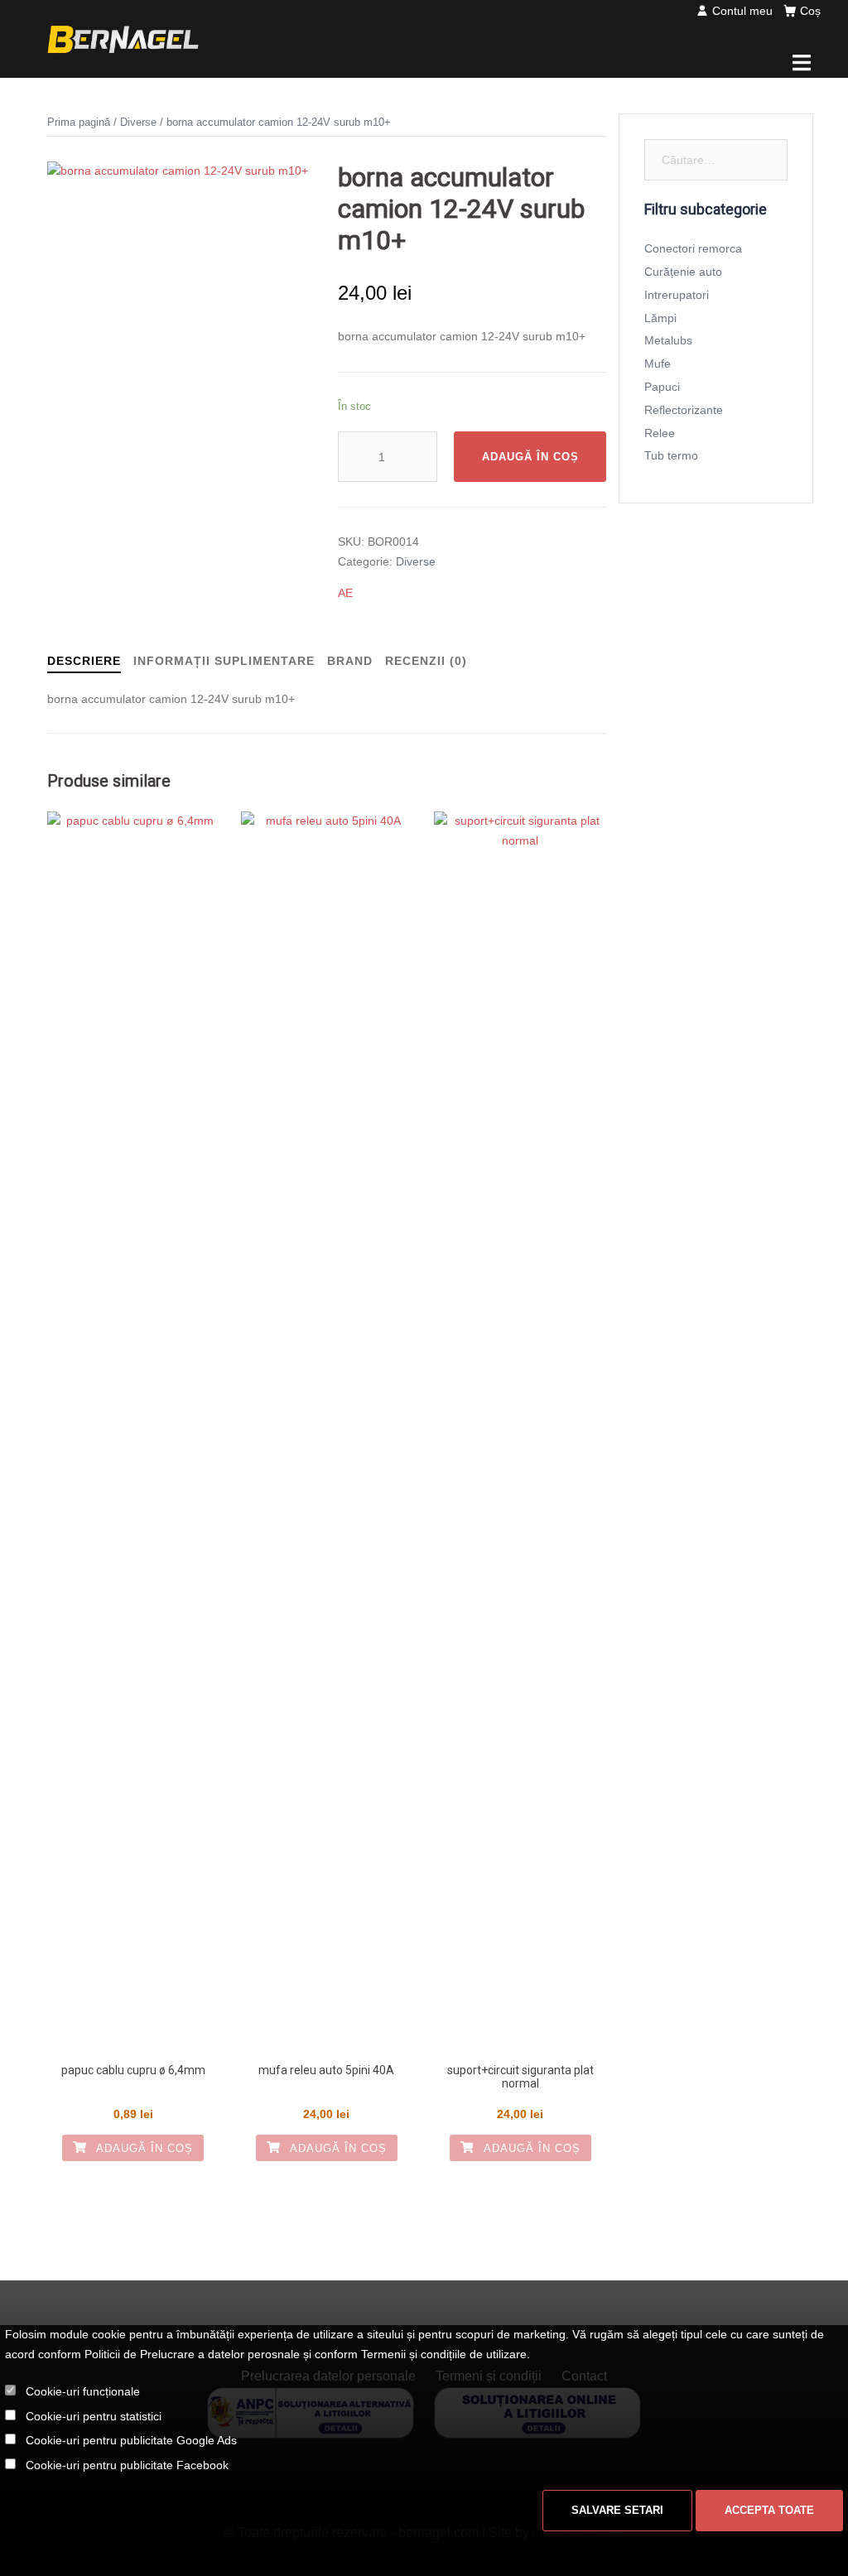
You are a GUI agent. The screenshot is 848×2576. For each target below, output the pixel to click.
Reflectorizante (684, 410)
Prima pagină (79, 122)
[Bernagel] (123, 38)
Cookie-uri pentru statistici (94, 2416)
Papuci (662, 387)
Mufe (658, 364)
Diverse (138, 122)
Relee (660, 433)
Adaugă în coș (530, 457)
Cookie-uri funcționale (83, 2391)
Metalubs (668, 340)
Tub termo (671, 455)
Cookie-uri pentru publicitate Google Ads (131, 2440)
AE (345, 593)
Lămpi (660, 318)
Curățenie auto (683, 272)
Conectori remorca (693, 248)
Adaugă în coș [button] (143, 2148)
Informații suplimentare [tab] (224, 661)
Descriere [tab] (84, 661)
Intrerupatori (677, 295)
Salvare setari (617, 2510)
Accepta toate (769, 2510)
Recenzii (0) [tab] (426, 661)
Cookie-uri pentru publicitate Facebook (127, 2465)
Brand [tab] (350, 661)
